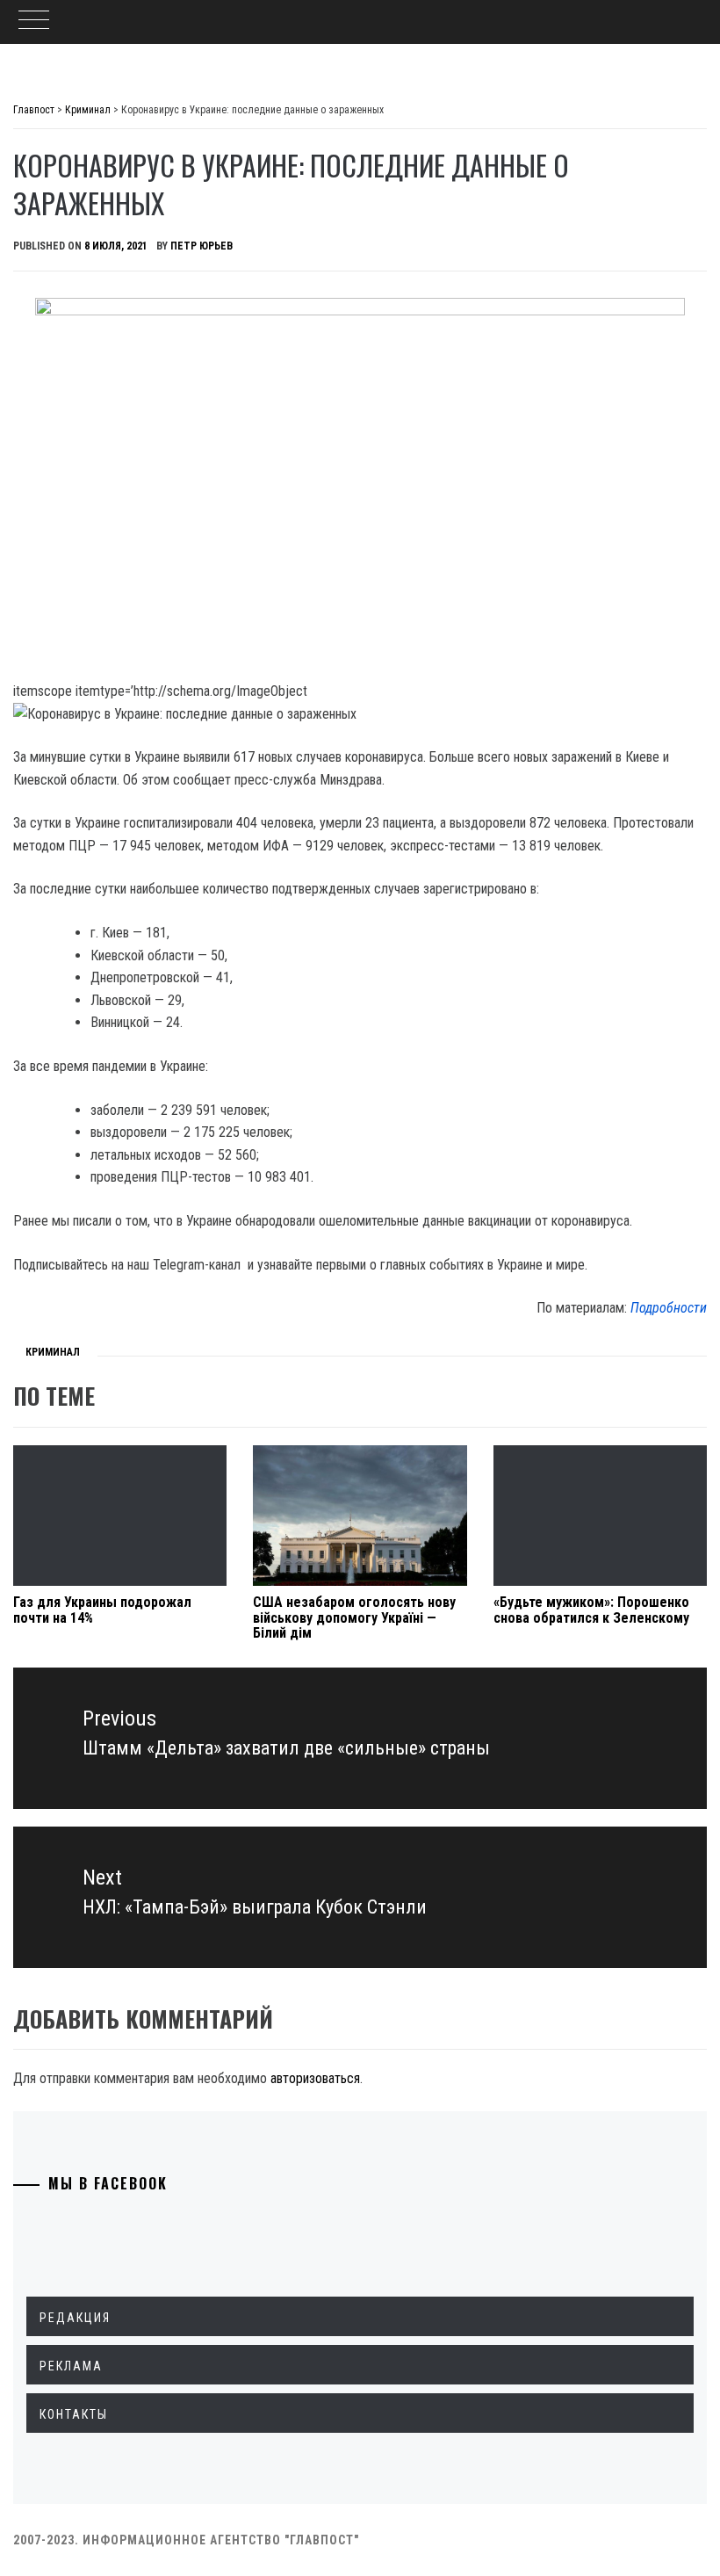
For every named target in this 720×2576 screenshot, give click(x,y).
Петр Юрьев (202, 246)
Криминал (53, 1352)
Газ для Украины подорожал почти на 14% (102, 1610)
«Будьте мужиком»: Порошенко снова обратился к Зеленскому (591, 1610)
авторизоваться (315, 2078)
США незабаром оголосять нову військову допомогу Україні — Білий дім (354, 1617)
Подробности (669, 1308)
